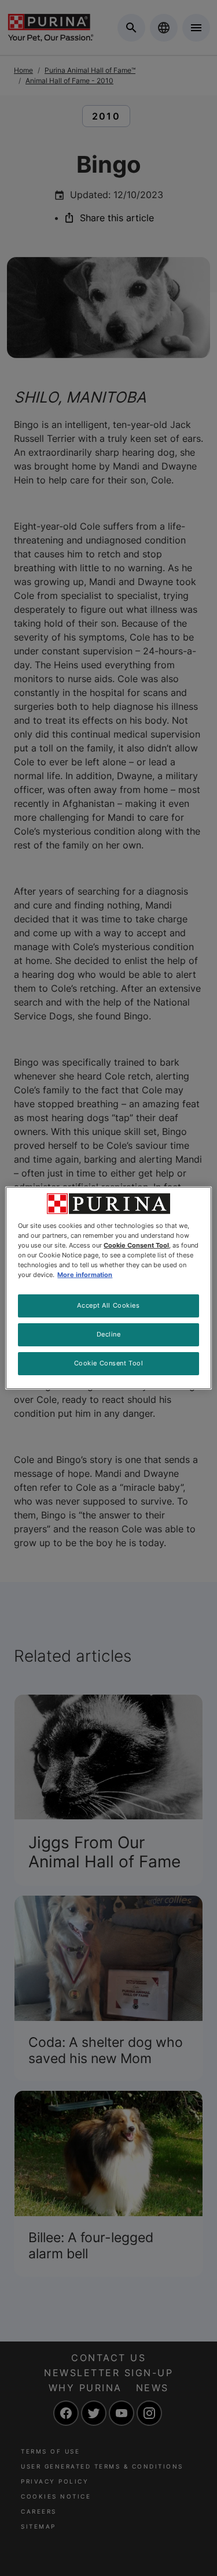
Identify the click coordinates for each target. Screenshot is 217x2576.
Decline (109, 1334)
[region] (108, 1288)
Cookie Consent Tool (109, 1363)
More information (85, 1275)
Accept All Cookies (108, 1305)
